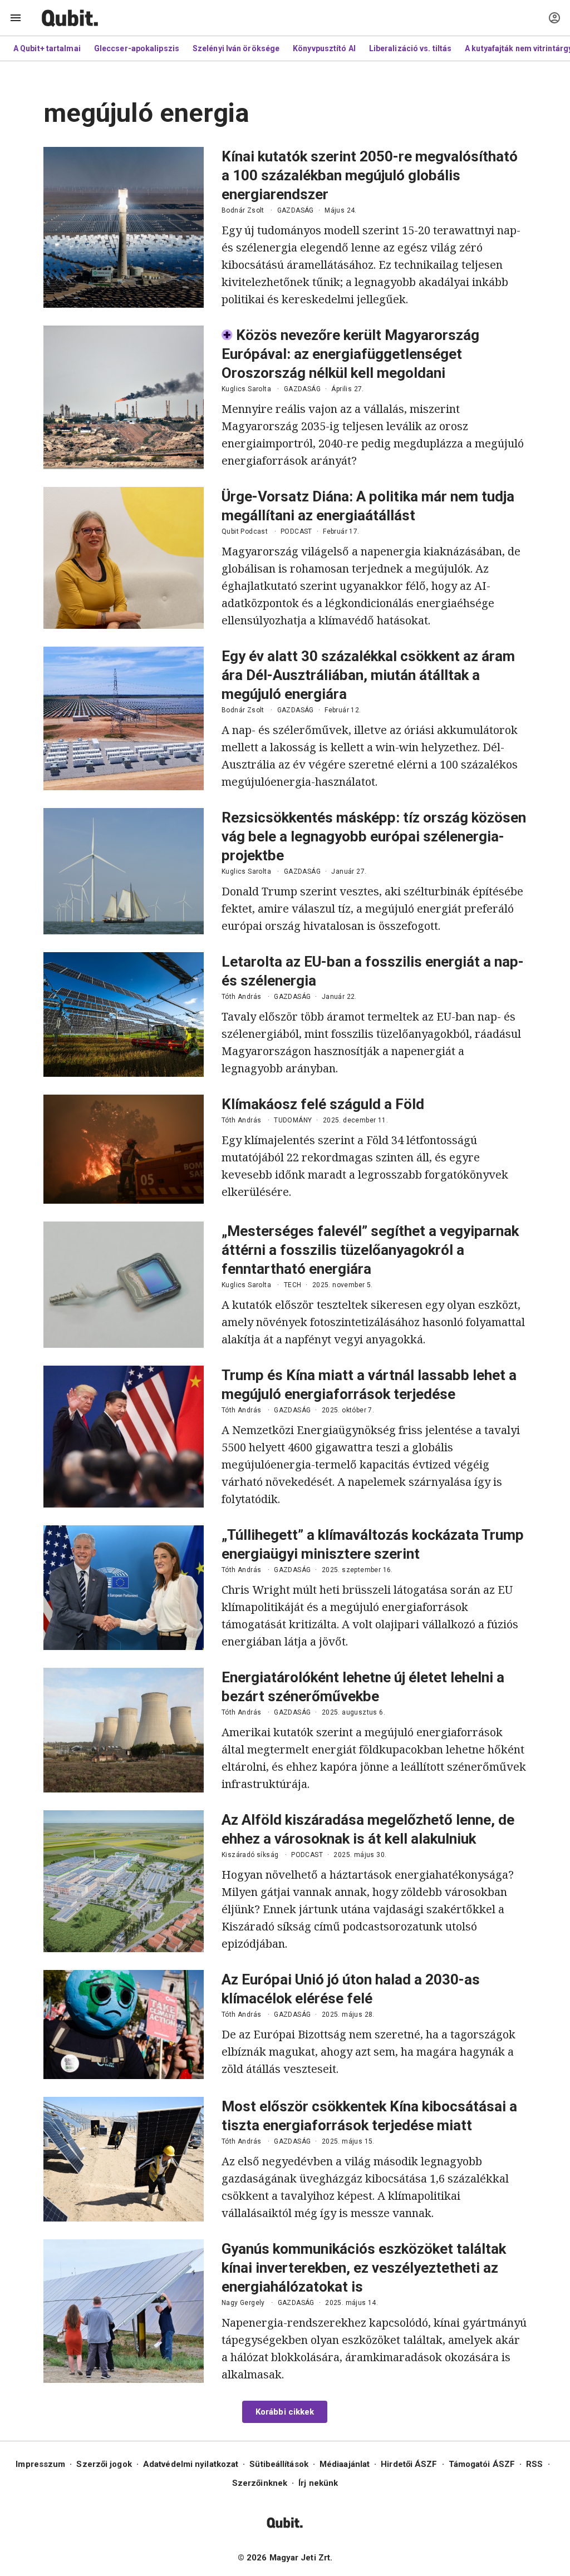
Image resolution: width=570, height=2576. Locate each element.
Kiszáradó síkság (250, 1855)
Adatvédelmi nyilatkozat (191, 2464)
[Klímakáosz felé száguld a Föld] (124, 1149)
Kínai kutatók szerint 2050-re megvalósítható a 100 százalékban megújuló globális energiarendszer (370, 175)
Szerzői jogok (104, 2464)
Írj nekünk (318, 2483)
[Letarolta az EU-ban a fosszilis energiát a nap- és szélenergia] (124, 1014)
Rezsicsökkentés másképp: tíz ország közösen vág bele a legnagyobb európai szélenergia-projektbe (374, 836)
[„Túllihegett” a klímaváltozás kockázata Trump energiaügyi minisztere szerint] (124, 1588)
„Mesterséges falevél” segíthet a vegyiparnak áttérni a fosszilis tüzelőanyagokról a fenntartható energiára (370, 1250)
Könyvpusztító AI (324, 48)
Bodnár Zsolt (243, 210)
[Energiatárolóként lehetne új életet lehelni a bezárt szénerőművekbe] (124, 1730)
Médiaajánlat (345, 2464)
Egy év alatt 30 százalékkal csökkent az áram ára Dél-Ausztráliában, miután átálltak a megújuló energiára (368, 675)
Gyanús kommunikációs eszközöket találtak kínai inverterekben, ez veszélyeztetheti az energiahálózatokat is (364, 2268)
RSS (534, 2464)
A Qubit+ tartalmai (47, 48)
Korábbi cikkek (285, 2412)
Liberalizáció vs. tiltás (410, 48)
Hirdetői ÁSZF (409, 2464)
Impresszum (40, 2464)
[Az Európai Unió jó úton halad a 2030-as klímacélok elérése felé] (124, 2025)
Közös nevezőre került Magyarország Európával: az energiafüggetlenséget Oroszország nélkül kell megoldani (350, 354)
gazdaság (296, 210)
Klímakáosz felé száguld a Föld (323, 1104)
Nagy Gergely (243, 2303)
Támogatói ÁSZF (482, 2464)
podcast (296, 531)
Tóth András (241, 997)
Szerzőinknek (260, 2483)
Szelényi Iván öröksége (236, 48)
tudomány (293, 1120)
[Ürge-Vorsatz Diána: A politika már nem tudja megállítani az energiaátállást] (124, 558)
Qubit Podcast (245, 531)
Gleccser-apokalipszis (137, 48)
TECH (293, 1285)
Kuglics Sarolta (246, 389)
